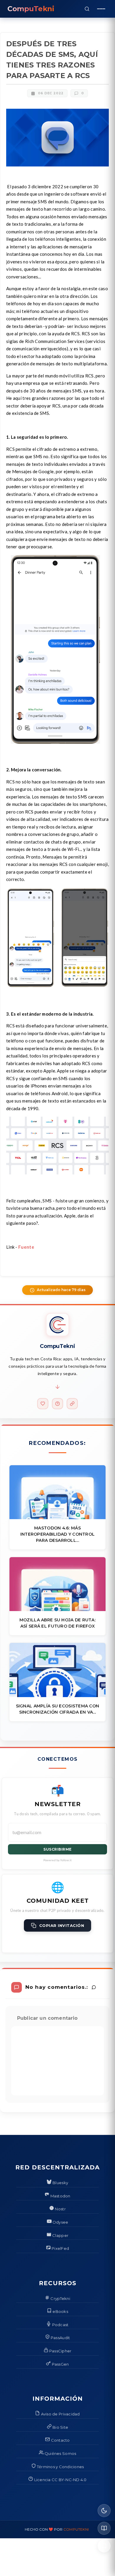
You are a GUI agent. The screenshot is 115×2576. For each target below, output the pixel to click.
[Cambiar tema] (104, 2511)
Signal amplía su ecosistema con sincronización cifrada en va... (58, 1709)
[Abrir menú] (101, 9)
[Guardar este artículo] (104, 2546)
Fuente (26, 1247)
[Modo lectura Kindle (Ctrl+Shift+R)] (104, 2528)
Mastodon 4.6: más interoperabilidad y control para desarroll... (58, 1534)
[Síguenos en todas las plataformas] (72, 1404)
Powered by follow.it (58, 1860)
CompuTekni (76, 2529)
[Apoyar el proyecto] (43, 1404)
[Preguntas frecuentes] (57, 1404)
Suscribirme (57, 1849)
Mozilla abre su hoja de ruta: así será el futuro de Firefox (57, 1623)
